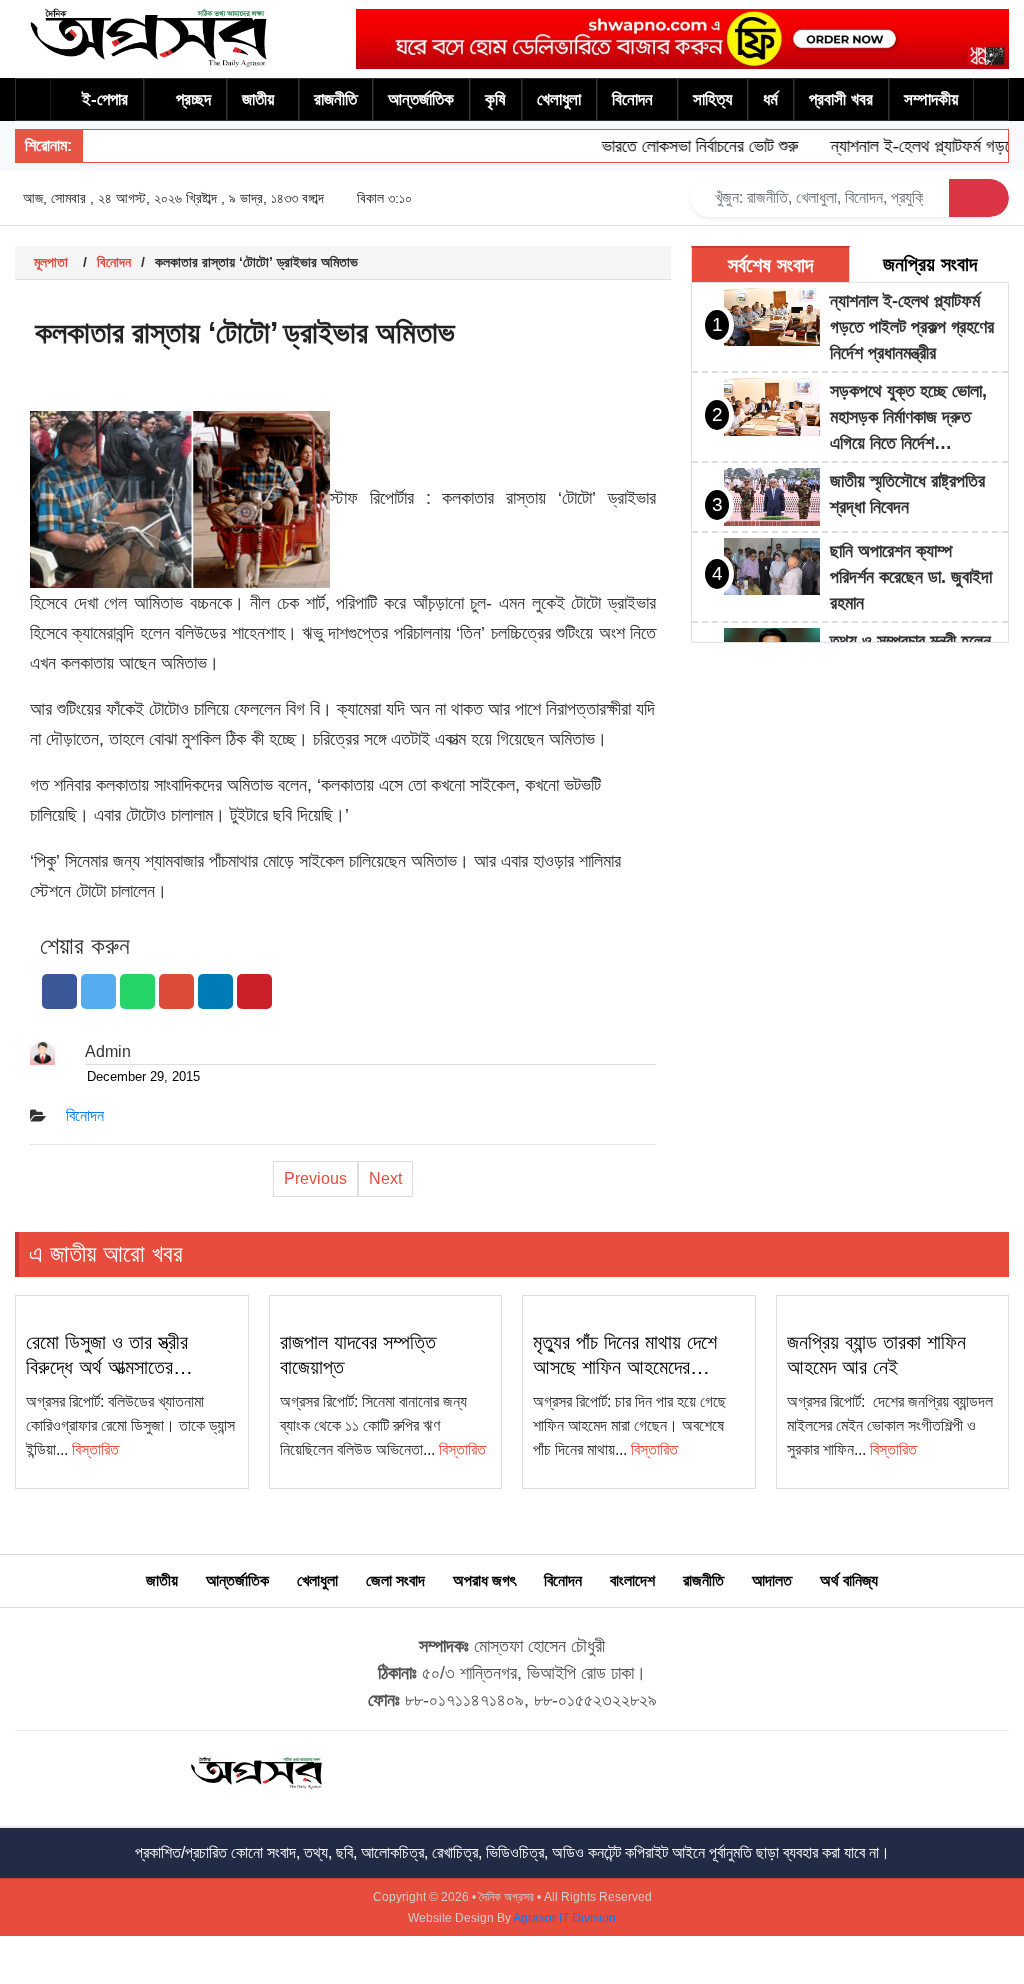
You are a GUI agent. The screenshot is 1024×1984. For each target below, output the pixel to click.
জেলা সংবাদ (395, 1580)
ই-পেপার (105, 99)
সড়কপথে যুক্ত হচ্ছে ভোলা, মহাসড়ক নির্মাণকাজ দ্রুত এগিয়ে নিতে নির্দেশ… (908, 417)
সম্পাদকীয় (931, 99)
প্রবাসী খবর (841, 99)
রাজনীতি (335, 99)
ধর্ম (770, 99)
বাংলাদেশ (632, 1580)
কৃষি (495, 99)
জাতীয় (258, 99)
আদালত (772, 1580)
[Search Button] (979, 198)
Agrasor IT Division (564, 1918)
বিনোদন (632, 99)
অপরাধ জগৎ (484, 1580)
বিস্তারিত (95, 1449)
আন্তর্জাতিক (421, 99)
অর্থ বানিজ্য (849, 1580)
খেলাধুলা (559, 99)
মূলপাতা (51, 262)
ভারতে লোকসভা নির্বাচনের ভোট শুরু (681, 146)
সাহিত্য (712, 99)
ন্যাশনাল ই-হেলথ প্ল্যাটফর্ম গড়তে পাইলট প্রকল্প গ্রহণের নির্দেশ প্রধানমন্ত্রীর (912, 327)
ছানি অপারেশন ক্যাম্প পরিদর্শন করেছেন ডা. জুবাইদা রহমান (911, 577)
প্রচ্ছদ (193, 99)
